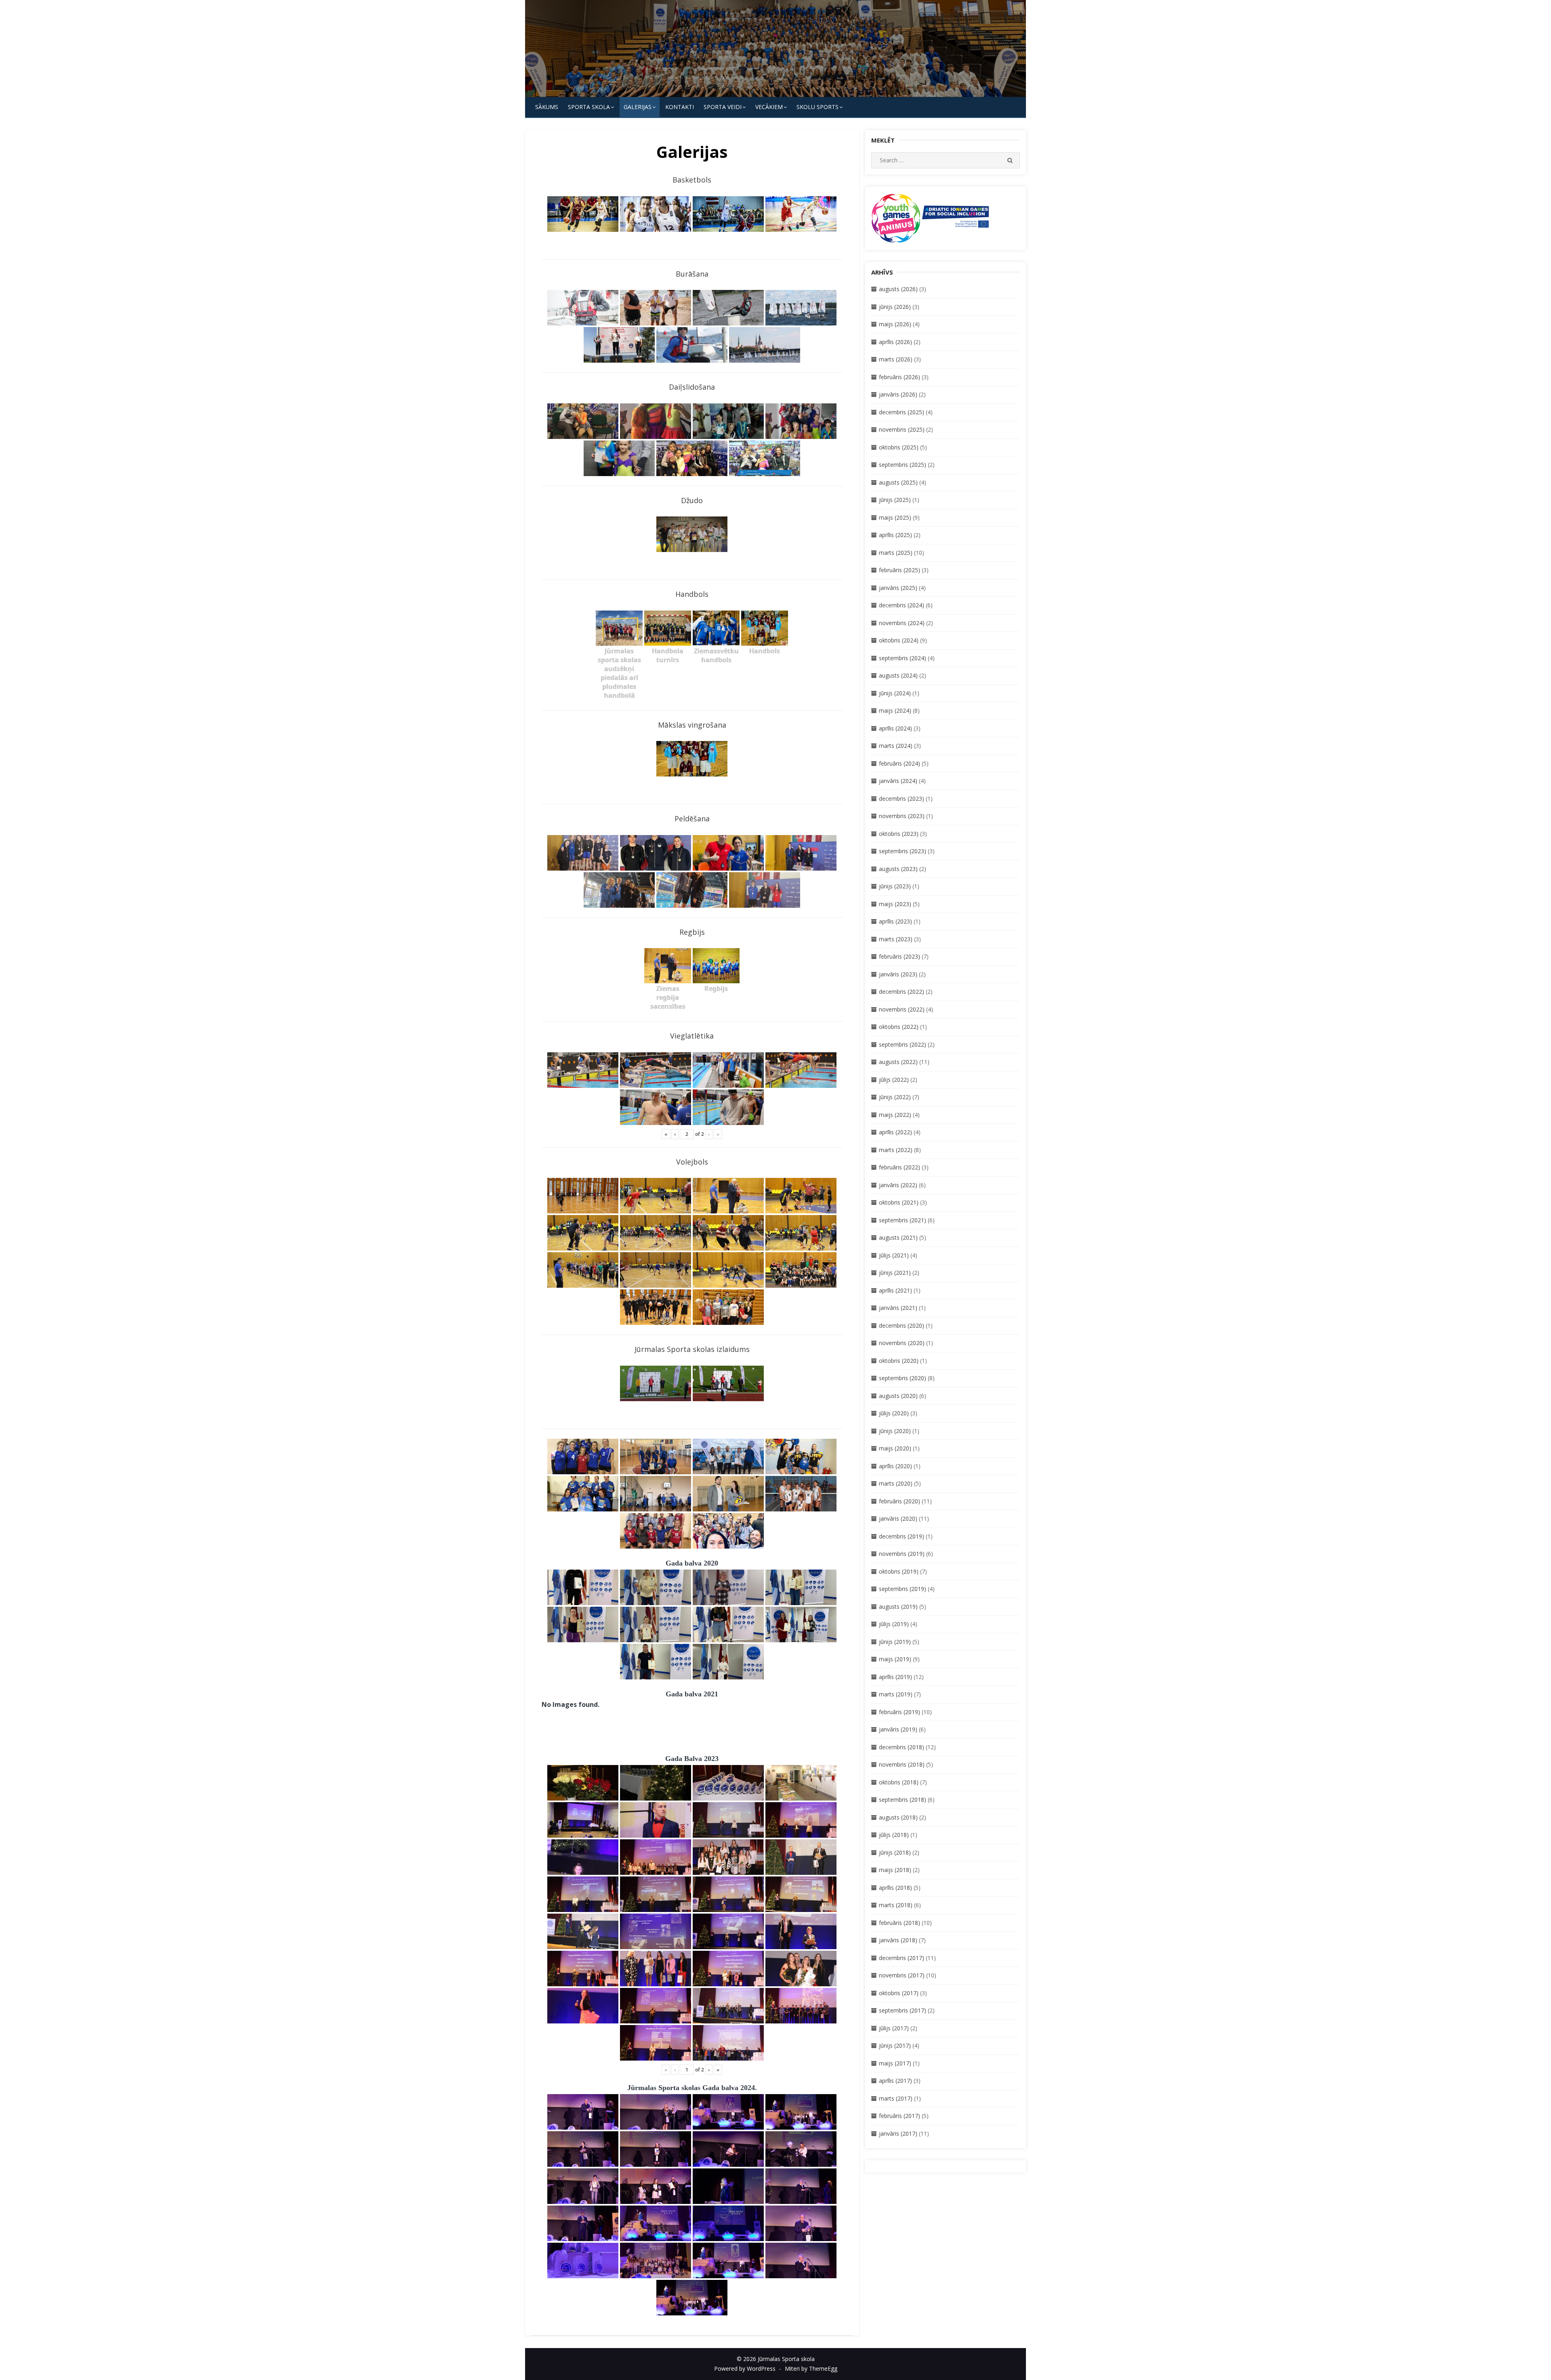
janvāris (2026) (898, 394)
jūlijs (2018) (894, 1835)
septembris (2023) (903, 851)
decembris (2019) (902, 1536)
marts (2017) (896, 2098)
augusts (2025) (898, 482)
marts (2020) (896, 1483)
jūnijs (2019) (895, 1642)
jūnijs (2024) (895, 693)
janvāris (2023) (898, 974)
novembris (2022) (902, 1009)
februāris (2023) (899, 956)
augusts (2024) (898, 675)
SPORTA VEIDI (723, 107)
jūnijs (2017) (895, 2045)
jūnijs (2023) (895, 886)
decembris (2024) (902, 605)
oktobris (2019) (899, 1571)
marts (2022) (896, 1150)
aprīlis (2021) (895, 1290)
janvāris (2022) (898, 1185)
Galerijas (638, 107)
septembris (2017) (903, 2010)
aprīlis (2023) (895, 921)
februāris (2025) (899, 570)
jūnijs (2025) (895, 500)
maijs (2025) (895, 517)
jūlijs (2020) (894, 1413)
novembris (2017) (902, 1975)
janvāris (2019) (898, 1729)
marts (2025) (896, 553)
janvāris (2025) (898, 588)
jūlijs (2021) (894, 1255)
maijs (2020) (895, 1448)
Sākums (547, 107)
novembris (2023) (902, 816)
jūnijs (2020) (895, 1431)
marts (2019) (896, 1694)
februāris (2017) (899, 2116)
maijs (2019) (895, 1659)
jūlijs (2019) (894, 1624)
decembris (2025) (902, 412)
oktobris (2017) (899, 1993)
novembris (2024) (902, 623)
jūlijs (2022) (894, 1080)
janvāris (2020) (898, 1518)
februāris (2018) (899, 1923)
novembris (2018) (902, 1764)
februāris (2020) (899, 1501)
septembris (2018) (903, 1800)
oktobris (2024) (899, 640)
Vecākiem (769, 107)
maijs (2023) (895, 904)
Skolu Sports (818, 107)
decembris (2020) (902, 1325)
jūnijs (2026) (895, 307)
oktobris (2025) (899, 447)
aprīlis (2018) (895, 1888)
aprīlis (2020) (895, 1466)
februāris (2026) (899, 377)
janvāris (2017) (898, 2133)
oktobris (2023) (899, 834)
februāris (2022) (899, 1167)
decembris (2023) (902, 799)
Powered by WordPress (745, 2368)
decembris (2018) (902, 1747)
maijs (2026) (895, 324)
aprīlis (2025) (895, 535)
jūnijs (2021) (895, 1273)
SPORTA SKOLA (589, 107)
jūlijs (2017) (894, 2028)
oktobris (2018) (899, 1782)
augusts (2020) (898, 1396)
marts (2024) (896, 746)
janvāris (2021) (898, 1308)
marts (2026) (896, 359)
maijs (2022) (895, 1115)
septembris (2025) (903, 465)
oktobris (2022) (899, 1027)
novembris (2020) (902, 1343)
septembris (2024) (903, 658)
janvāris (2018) (898, 1940)
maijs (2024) (895, 710)
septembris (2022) (903, 1044)
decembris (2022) (902, 992)
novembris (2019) (902, 1554)
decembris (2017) (902, 1958)
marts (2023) (896, 939)
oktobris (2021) (899, 1202)
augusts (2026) (898, 289)
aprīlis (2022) (895, 1132)
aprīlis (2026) (895, 342)
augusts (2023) (898, 869)
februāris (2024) (899, 763)
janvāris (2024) (898, 781)
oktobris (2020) (899, 1361)
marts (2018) (896, 1905)
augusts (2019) (898, 1607)
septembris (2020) (903, 1378)
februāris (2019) (899, 1712)
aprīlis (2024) (895, 728)
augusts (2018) (898, 1817)
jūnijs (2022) (895, 1097)
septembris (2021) (903, 1220)
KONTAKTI (680, 107)
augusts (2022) (898, 1062)
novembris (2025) (902, 429)
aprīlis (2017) (895, 2081)
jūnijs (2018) (895, 1852)
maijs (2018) (895, 1870)
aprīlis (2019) (895, 1677)
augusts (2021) (898, 1237)
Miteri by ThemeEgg (811, 2368)
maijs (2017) (895, 2063)
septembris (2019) (903, 1589)
